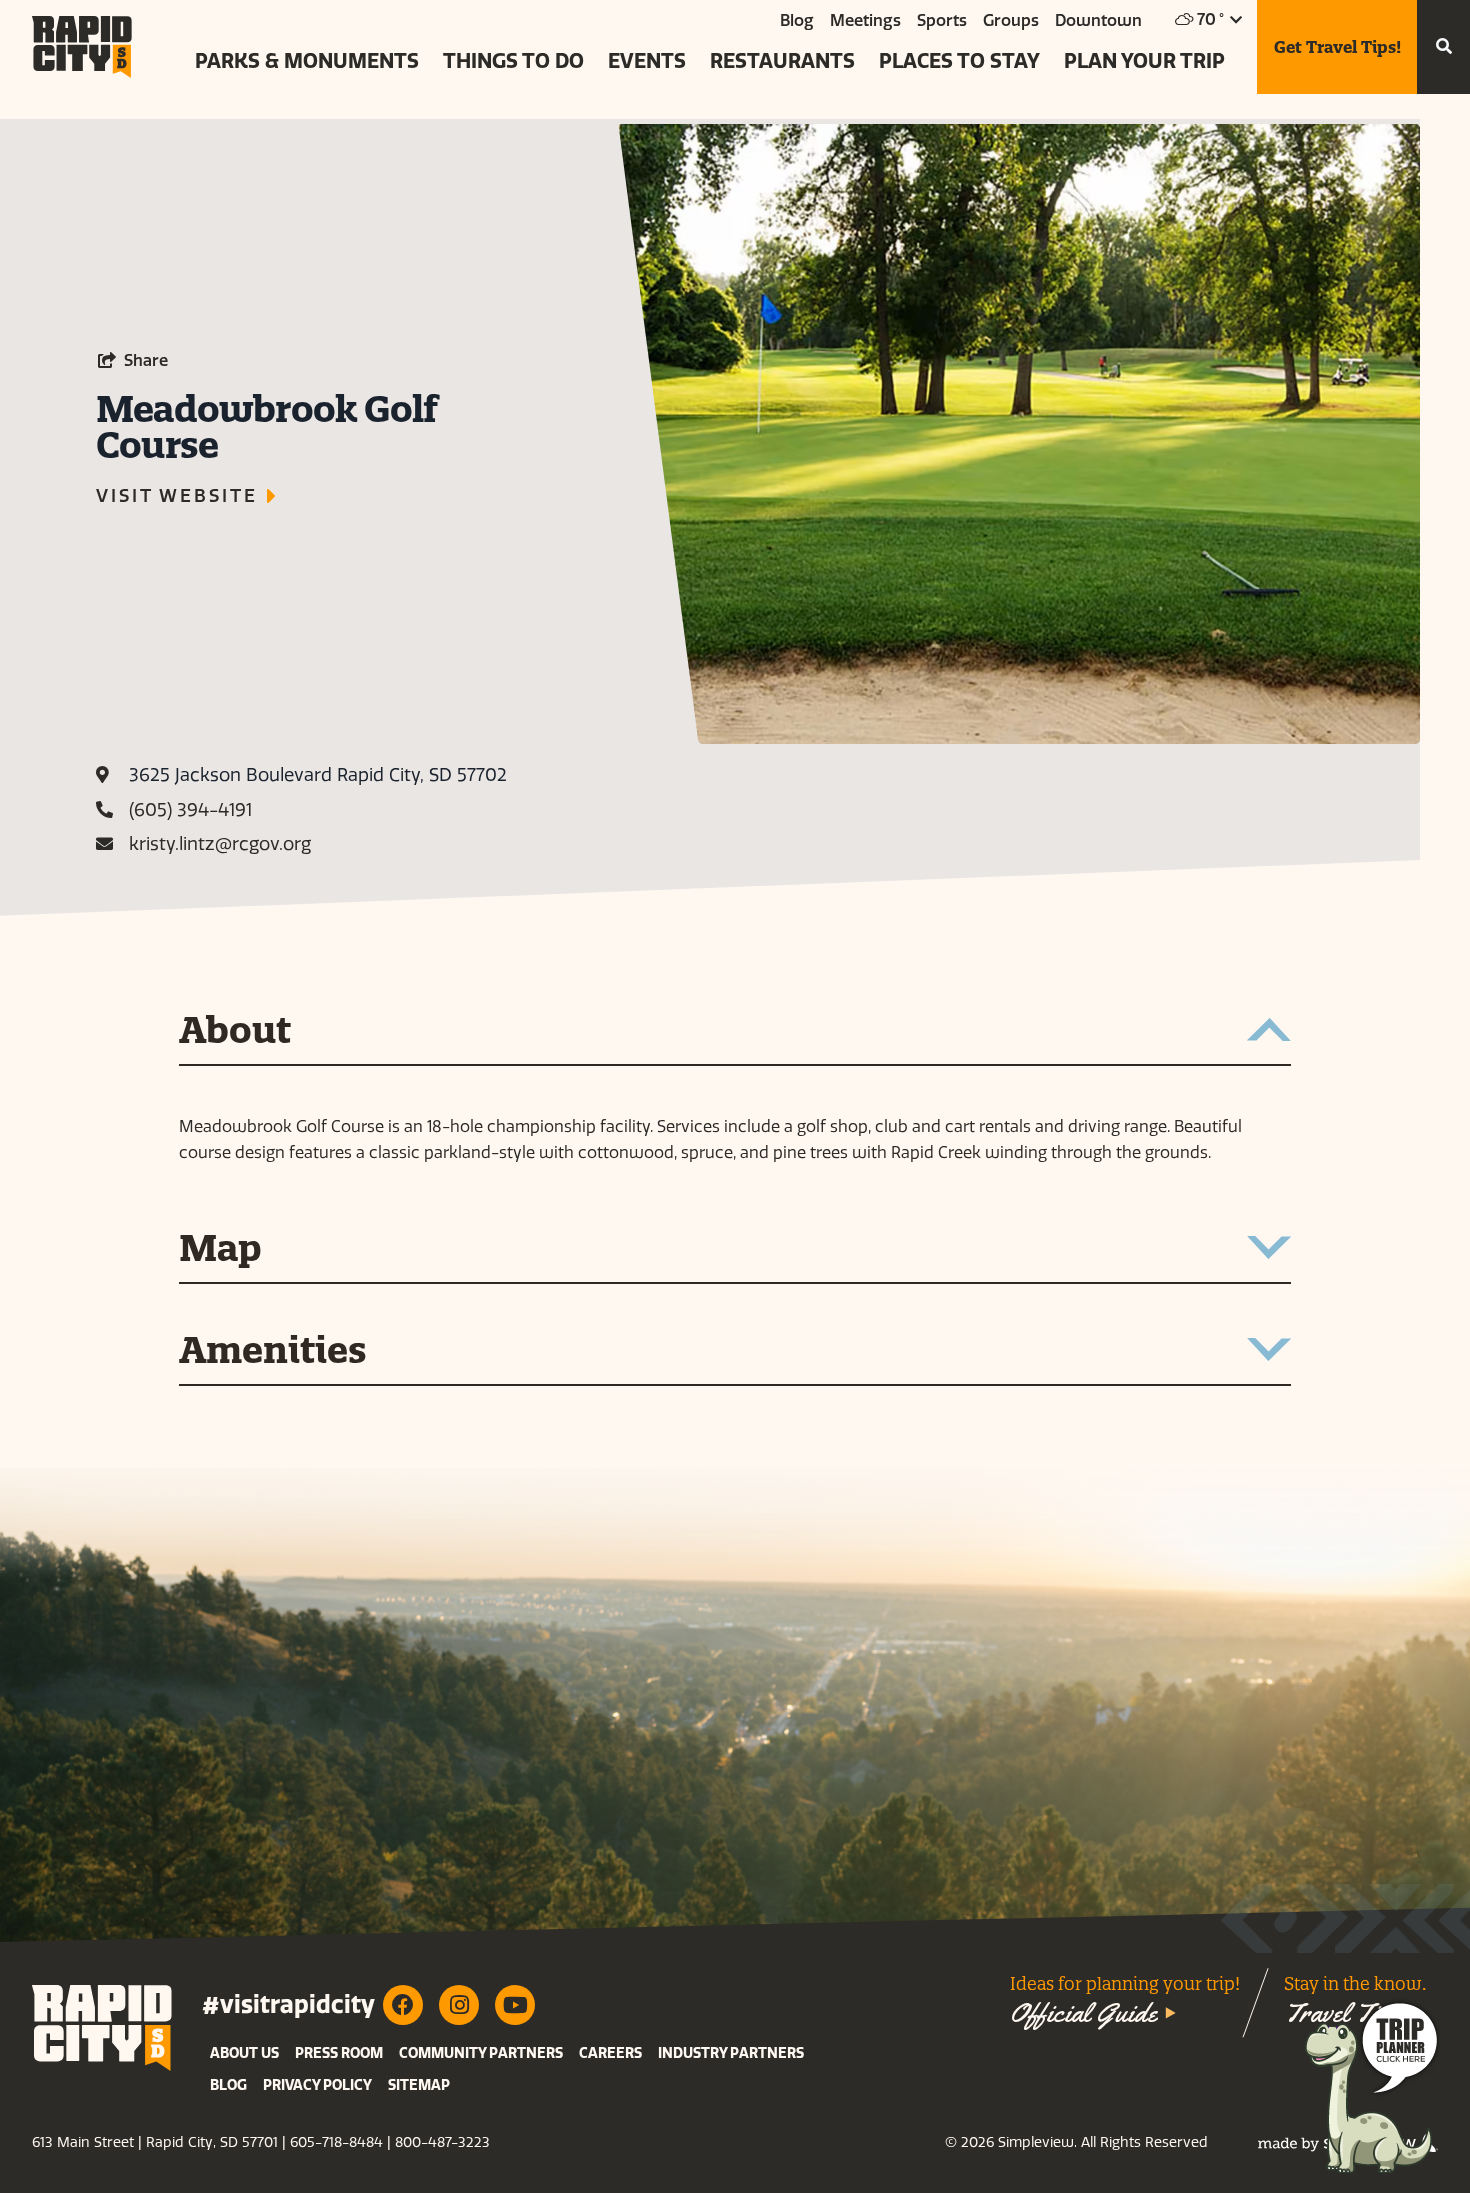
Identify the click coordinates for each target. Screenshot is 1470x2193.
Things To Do (513, 61)
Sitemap (419, 2085)
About (235, 1032)
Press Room (339, 2053)
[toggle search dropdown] (1443, 47)
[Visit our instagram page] (459, 2005)
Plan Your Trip (1144, 61)
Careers (610, 2053)
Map (220, 1250)
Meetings (865, 20)
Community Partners (481, 2053)
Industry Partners (731, 2053)
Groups (1011, 20)
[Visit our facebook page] (403, 2005)
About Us (244, 2053)
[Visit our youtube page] (515, 2005)
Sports (942, 20)
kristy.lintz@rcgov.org (220, 844)
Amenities (273, 1352)
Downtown (1098, 20)
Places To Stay (959, 61)
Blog (797, 20)
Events (647, 61)
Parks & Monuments (307, 61)
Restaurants (782, 61)
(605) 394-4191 (190, 810)
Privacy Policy (317, 2085)
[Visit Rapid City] (82, 47)
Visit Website (176, 496)
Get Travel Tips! (1337, 47)
